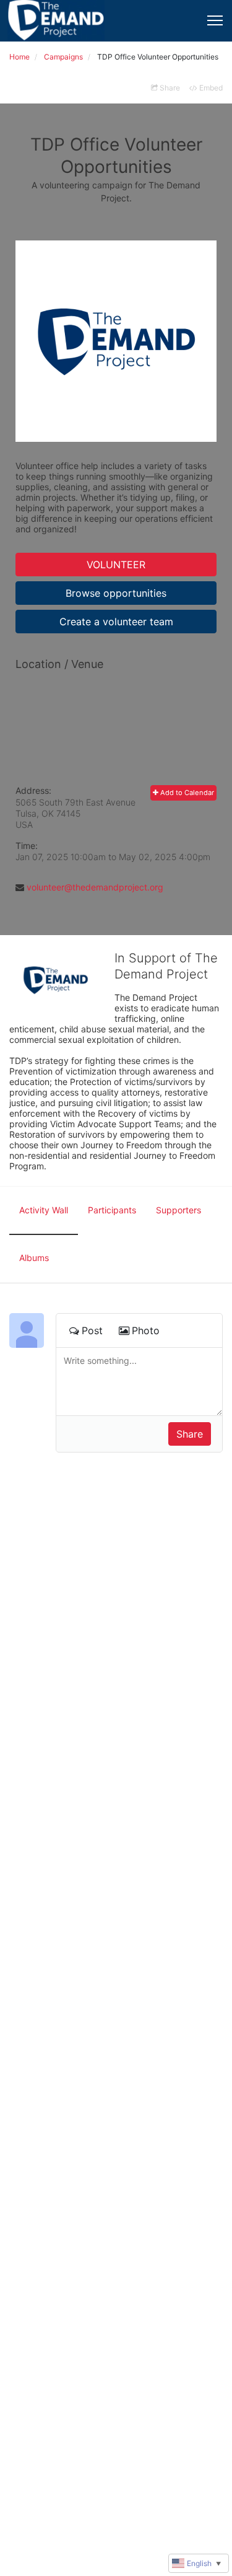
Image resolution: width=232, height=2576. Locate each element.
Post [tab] (92, 1330)
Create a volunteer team (116, 622)
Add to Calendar (186, 793)
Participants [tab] (112, 1210)
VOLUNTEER (116, 565)
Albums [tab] (34, 1258)
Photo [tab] (146, 1330)
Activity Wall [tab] (44, 1210)
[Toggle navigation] (215, 20)
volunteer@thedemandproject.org (95, 887)
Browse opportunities (116, 593)
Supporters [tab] (178, 1210)
